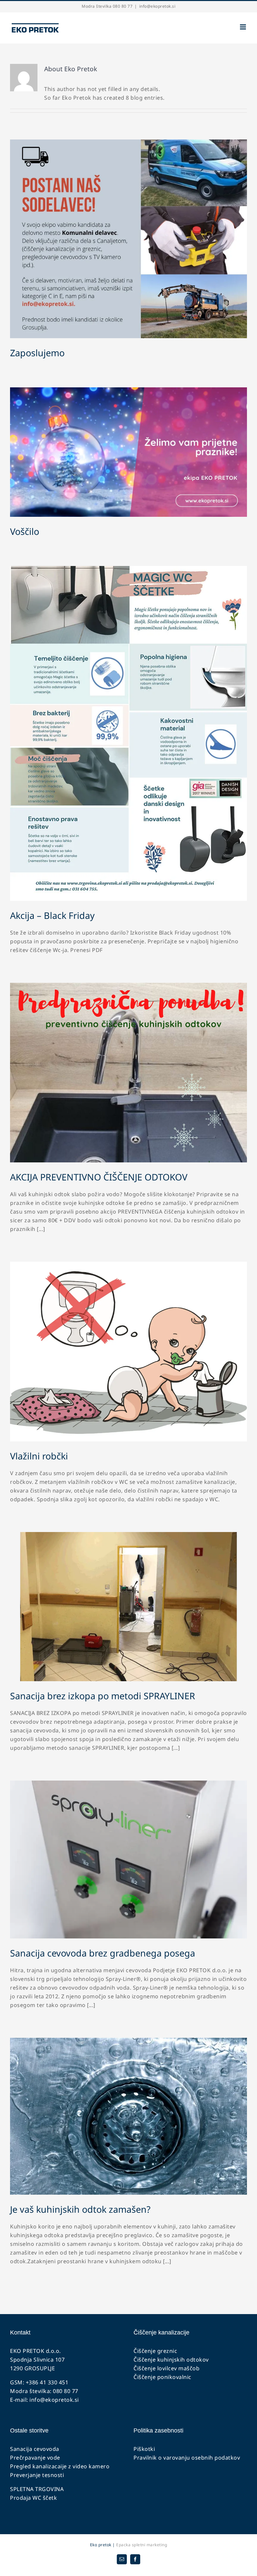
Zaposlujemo (37, 353)
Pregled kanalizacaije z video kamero (60, 2466)
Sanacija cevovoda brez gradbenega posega (103, 1953)
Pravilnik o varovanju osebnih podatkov (187, 2458)
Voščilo (25, 531)
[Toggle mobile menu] (244, 27)
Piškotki (144, 2449)
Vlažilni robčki (39, 1456)
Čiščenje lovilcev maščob (166, 2368)
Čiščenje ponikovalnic (162, 2377)
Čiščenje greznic (155, 2351)
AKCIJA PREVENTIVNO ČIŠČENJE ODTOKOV (99, 1177)
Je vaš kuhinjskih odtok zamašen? (80, 2209)
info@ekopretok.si (157, 6)
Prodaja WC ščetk (33, 2498)
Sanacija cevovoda (35, 2449)
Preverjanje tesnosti (37, 2475)
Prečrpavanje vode (35, 2458)
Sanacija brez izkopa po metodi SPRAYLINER (103, 1696)
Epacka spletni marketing (141, 2545)
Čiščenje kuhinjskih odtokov (171, 2360)
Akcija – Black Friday (52, 915)
